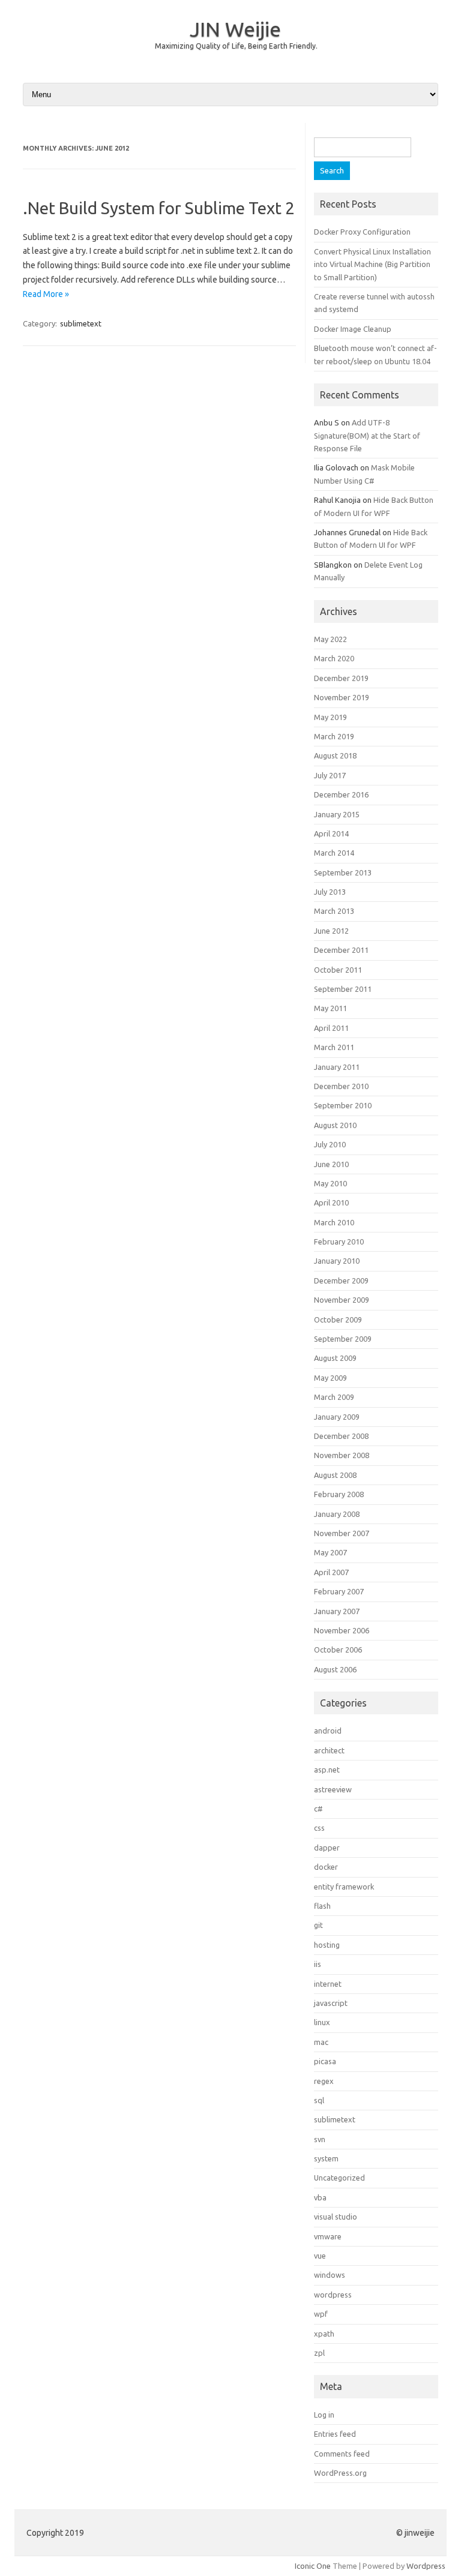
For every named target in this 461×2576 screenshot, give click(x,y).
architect (329, 1750)
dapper (327, 1848)
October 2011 (338, 970)
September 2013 (343, 872)
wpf (321, 2314)
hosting (327, 1945)
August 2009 (335, 1358)
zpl (319, 2353)
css (319, 1828)
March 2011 (334, 1047)
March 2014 (334, 853)
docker (326, 1867)
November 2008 (342, 1455)
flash (322, 1906)
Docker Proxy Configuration (362, 232)
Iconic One (313, 2566)
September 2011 (343, 989)
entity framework (344, 1887)
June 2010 (331, 1164)
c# (318, 1809)
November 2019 (342, 697)
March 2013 (334, 911)
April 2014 (331, 833)
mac (321, 2042)
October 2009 (338, 1320)
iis (318, 1964)
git (318, 1925)
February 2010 (339, 1241)
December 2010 (341, 1086)
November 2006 (342, 1630)
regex (324, 2081)
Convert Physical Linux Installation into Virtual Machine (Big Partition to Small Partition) (372, 264)
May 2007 (330, 1552)
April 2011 (331, 1028)
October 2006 (338, 1650)
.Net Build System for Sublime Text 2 (159, 208)
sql (319, 2100)
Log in (324, 2415)
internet (328, 1984)
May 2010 (330, 1183)
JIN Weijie (235, 29)
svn (320, 2139)
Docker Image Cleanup (353, 329)
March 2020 (334, 658)
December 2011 (341, 950)
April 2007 (331, 1572)
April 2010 (331, 1202)
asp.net (327, 1770)
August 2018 (335, 755)
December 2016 (341, 794)
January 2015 (337, 814)
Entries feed (335, 2434)
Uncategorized (339, 2178)
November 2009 (342, 1300)
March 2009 (334, 1397)
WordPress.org (340, 2473)
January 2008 (337, 1514)
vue (320, 2256)
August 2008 (335, 1475)
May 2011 (330, 1008)
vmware (328, 2236)
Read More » (46, 294)
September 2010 (343, 1105)
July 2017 (330, 775)
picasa (325, 2061)
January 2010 (337, 1261)
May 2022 (330, 639)
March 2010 (334, 1222)
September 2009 (343, 1339)
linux (322, 2022)
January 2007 (337, 1611)
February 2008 (339, 1494)
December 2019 (341, 678)
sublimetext (81, 323)
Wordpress (426, 2566)
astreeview (333, 1789)
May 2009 (330, 1378)
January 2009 (337, 1417)
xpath (324, 2334)
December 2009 (341, 1280)
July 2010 (330, 1144)
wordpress (333, 2295)
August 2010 (335, 1125)
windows (330, 2275)
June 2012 (331, 931)
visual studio (336, 2217)
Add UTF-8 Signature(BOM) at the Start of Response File (367, 435)
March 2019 (334, 736)
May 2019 (330, 717)
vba (320, 2197)
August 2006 (335, 1669)
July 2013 (330, 892)
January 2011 (337, 1067)
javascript (331, 2003)
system (326, 2158)
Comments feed (342, 2454)
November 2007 (342, 1533)
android (328, 1731)
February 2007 (339, 1591)
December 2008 (341, 1436)
